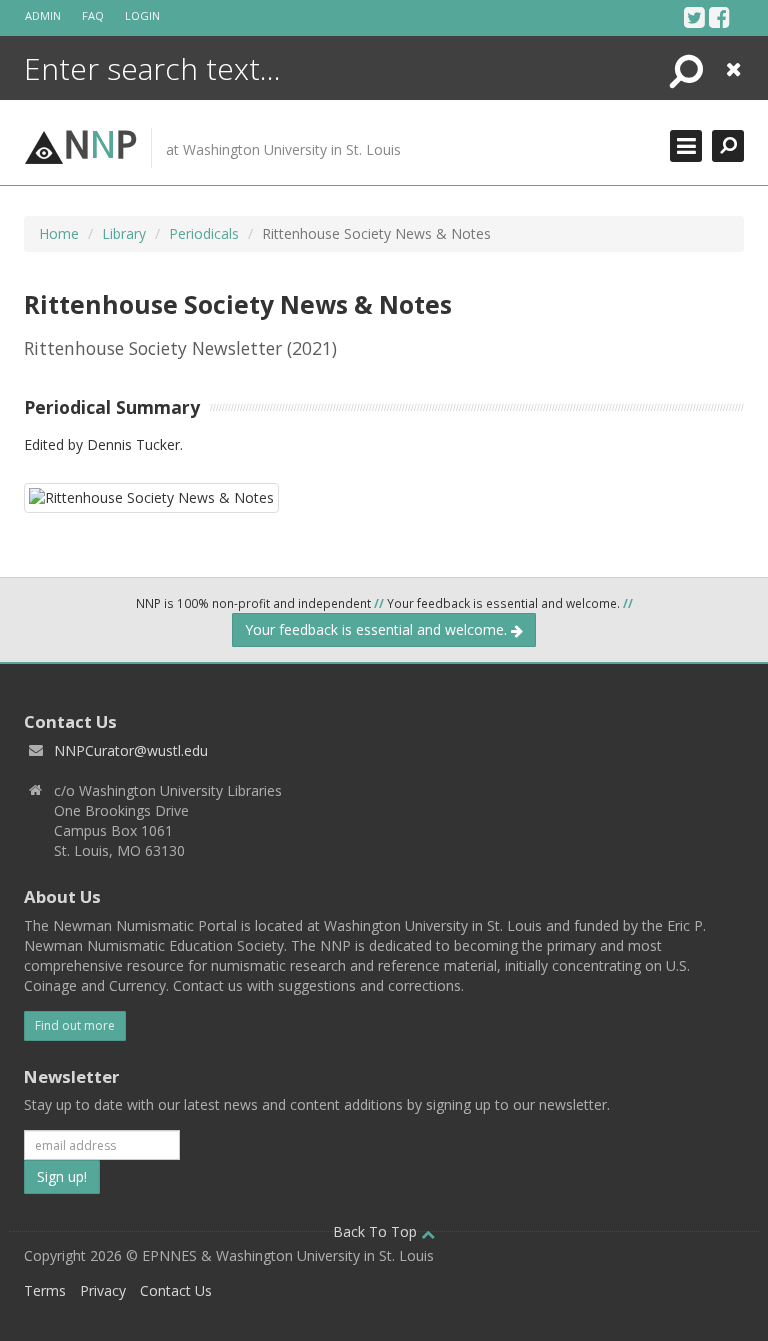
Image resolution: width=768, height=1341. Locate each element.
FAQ (93, 15)
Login (142, 15)
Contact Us (176, 1290)
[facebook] (719, 17)
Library (124, 233)
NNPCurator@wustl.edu (131, 750)
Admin (43, 15)
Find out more (75, 1025)
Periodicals (204, 233)
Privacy (103, 1290)
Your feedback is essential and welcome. (378, 629)
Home (59, 233)
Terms (45, 1290)
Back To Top (377, 1231)
